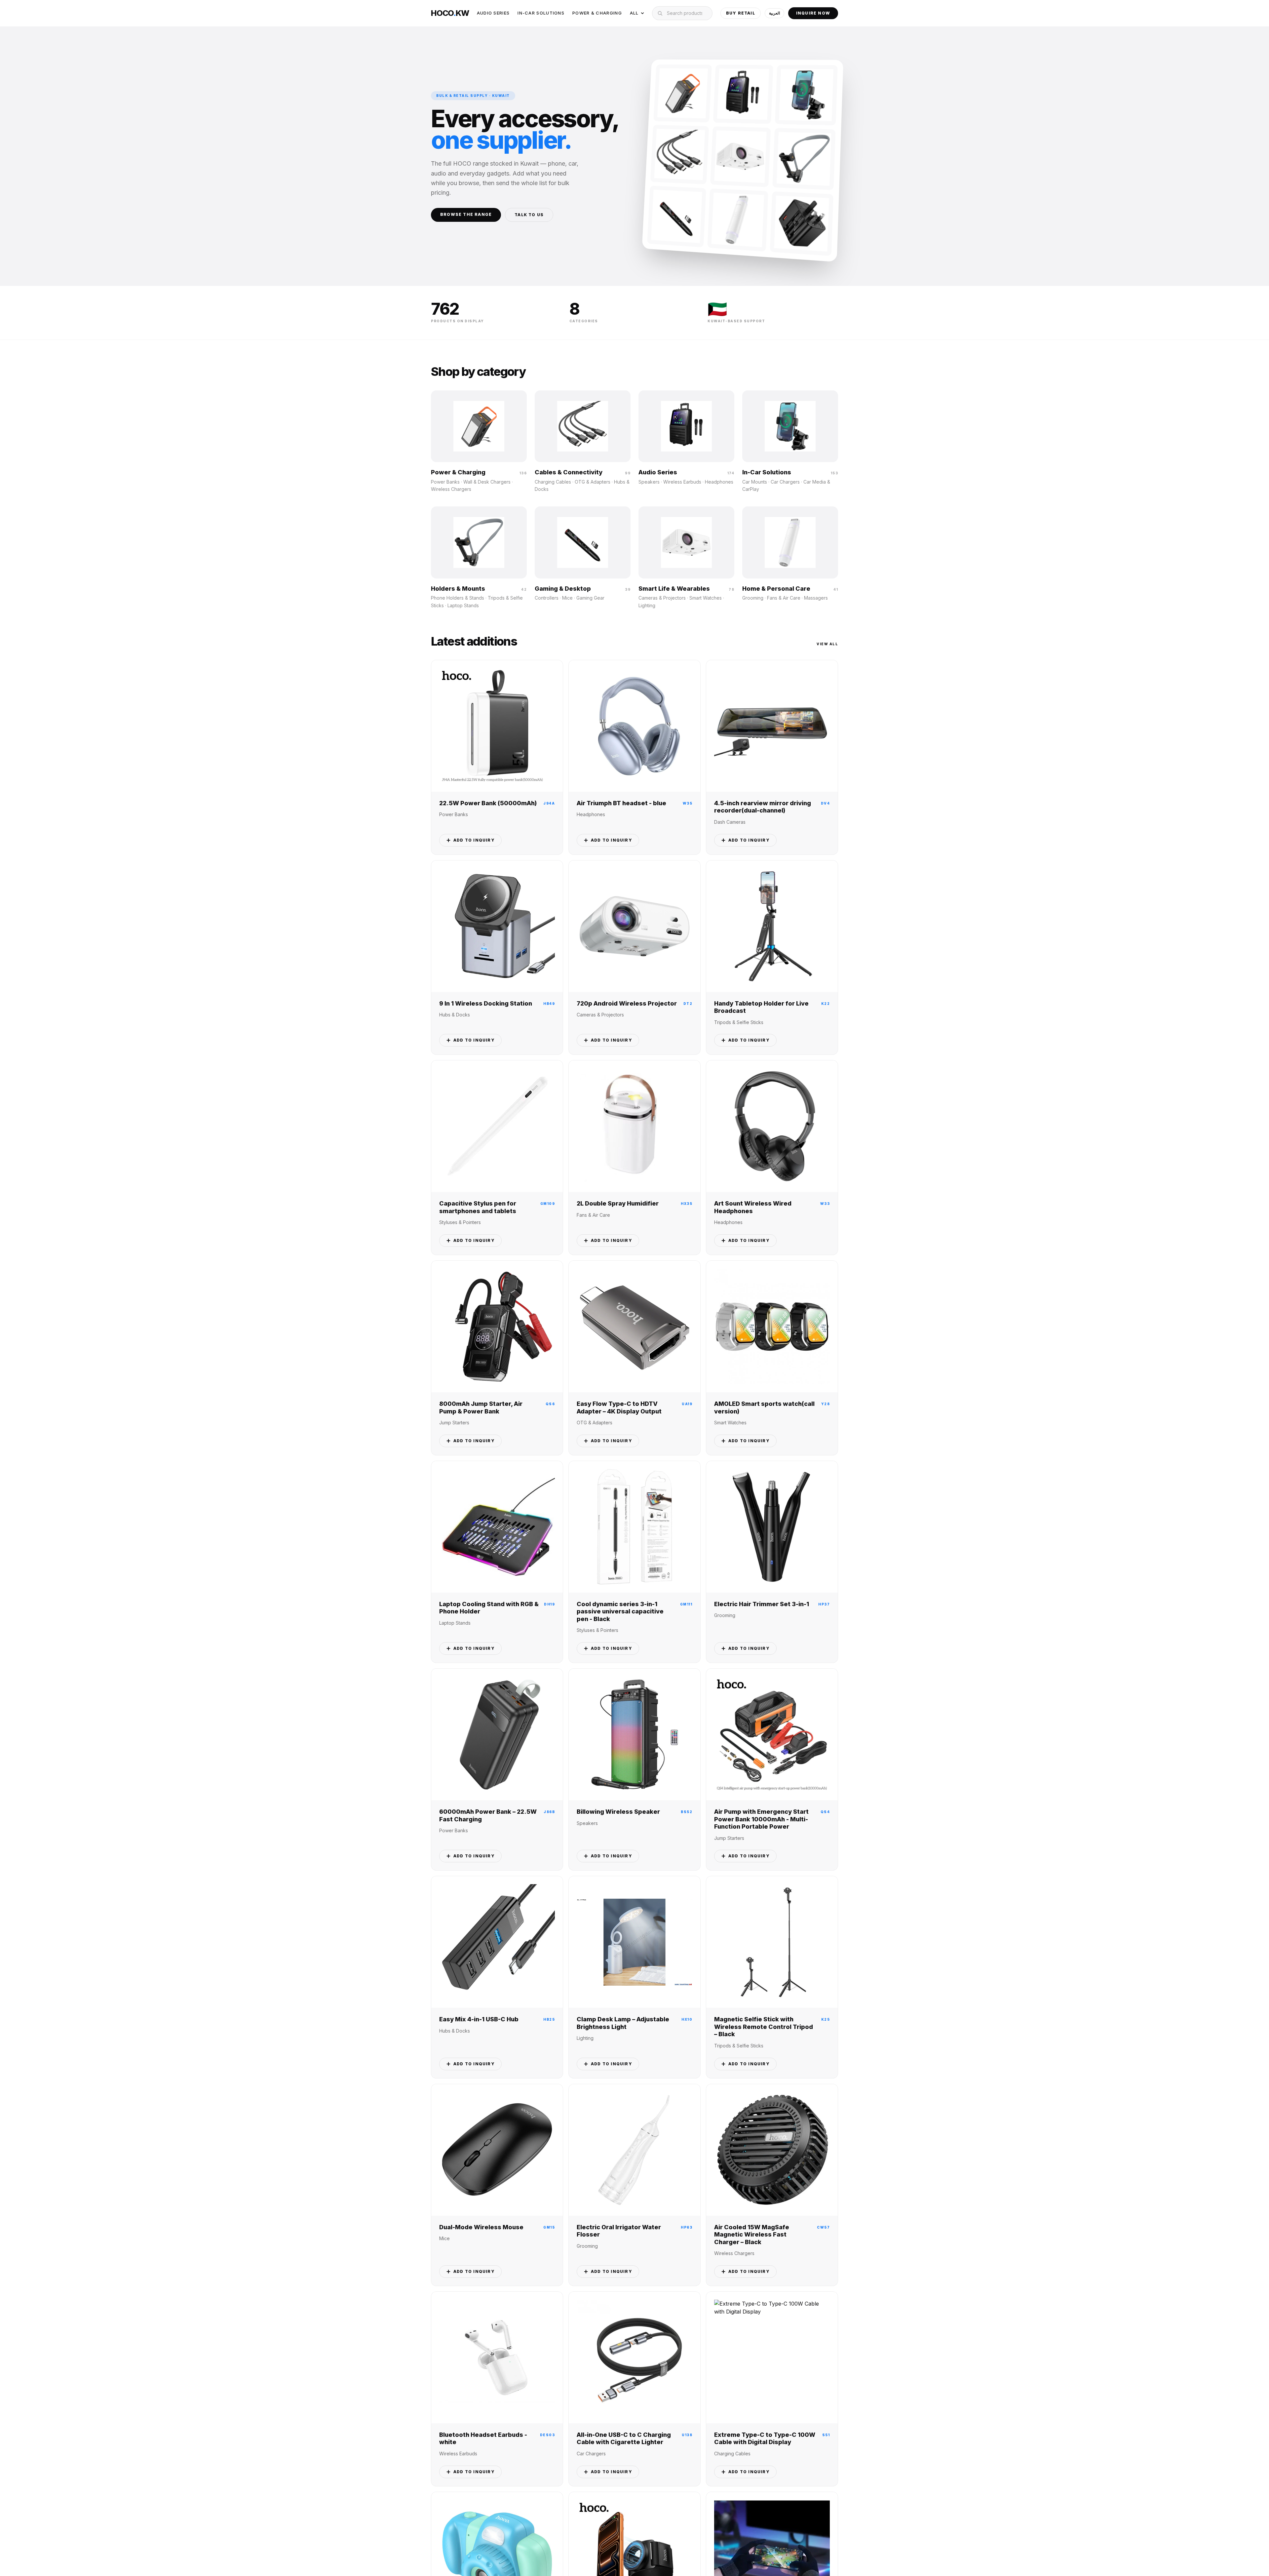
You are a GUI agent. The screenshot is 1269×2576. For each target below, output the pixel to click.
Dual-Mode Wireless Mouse (481, 2227)
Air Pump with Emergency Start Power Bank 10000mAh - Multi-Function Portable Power (761, 1819)
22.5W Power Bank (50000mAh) (488, 803)
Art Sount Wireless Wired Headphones (753, 1207)
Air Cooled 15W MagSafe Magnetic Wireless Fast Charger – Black (752, 2235)
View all (827, 644)
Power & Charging (597, 13)
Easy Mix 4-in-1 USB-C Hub (479, 2019)
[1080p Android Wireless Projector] (741, 157)
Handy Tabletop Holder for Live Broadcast (761, 1007)
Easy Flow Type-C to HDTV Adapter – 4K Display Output (619, 1407)
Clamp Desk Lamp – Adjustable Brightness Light (623, 2023)
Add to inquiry (474, 840)
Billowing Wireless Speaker (618, 1812)
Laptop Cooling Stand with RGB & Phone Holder (489, 1608)
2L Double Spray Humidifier (618, 1203)
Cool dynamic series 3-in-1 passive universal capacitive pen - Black (620, 1611)
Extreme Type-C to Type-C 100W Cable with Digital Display (765, 2438)
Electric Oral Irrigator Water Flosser (619, 2231)
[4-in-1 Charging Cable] (680, 155)
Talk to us (529, 215)
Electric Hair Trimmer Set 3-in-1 (762, 1604)
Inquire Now (813, 13)
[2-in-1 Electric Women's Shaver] (738, 220)
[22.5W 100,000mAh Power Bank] (683, 93)
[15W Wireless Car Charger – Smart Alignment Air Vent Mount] (806, 95)
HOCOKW (450, 13)
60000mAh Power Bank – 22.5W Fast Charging (488, 1815)
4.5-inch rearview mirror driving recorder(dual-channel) (763, 807)
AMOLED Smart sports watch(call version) (764, 1407)
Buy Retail (741, 13)
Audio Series (493, 13)
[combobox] (682, 13)
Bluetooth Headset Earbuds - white (483, 2438)
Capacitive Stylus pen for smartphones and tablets (478, 1207)
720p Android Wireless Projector (627, 1003)
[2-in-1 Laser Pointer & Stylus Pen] (676, 217)
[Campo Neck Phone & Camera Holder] (804, 159)
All (634, 13)
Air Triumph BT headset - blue (621, 803)
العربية (774, 13)
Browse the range (466, 214)
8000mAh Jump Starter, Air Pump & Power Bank (481, 1407)
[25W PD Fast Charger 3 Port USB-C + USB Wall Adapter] (802, 224)
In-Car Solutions (541, 13)
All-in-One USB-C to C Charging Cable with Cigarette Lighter (624, 2438)
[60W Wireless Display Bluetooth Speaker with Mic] (743, 94)
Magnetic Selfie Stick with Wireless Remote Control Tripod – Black (764, 2027)
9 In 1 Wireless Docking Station (486, 1003)
